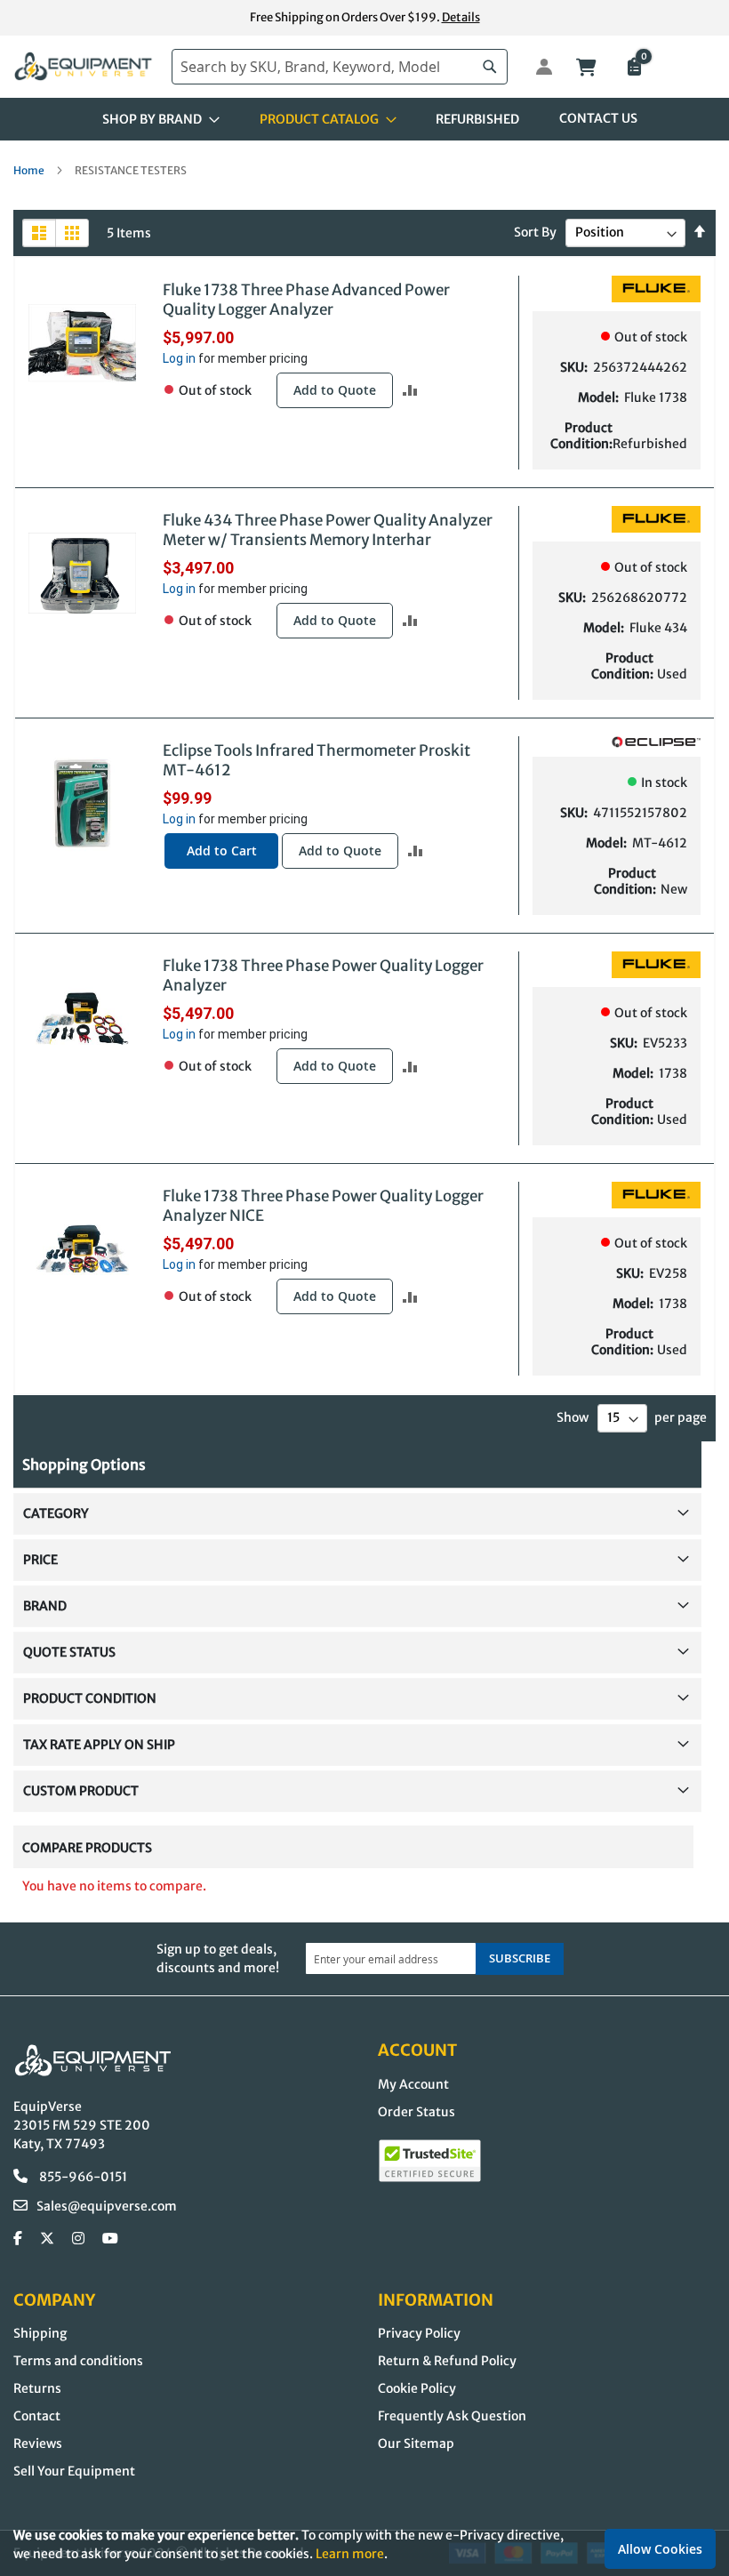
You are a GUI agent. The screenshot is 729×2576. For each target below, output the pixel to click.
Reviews (38, 2444)
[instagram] (78, 2239)
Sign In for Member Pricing (534, 67)
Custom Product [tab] (81, 1791)
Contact (37, 2416)
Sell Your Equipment (74, 2471)
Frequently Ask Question (452, 2416)
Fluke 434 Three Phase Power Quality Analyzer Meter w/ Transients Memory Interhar (328, 530)
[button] (410, 390)
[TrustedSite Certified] (430, 2161)
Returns (37, 2388)
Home (30, 170)
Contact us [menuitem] (598, 118)
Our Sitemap (416, 2444)
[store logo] (84, 66)
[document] (364, 2544)
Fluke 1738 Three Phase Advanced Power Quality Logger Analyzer (306, 300)
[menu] (364, 119)
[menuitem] (156, 119)
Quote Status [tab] (69, 1652)
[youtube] (110, 2239)
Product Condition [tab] (90, 1698)
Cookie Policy (417, 2388)
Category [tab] (56, 1513)
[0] (633, 68)
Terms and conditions (78, 2361)
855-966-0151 (82, 2177)
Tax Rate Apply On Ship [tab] (99, 1745)
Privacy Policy (419, 2333)
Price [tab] (40, 1560)
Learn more (350, 2554)
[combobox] (340, 67)
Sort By (535, 232)
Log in (179, 358)
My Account (413, 2084)
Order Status (417, 2112)
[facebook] (18, 2239)
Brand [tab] (45, 1606)
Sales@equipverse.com (107, 2206)
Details (461, 17)
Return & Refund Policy (447, 2361)
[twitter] (47, 2239)
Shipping (40, 2333)
